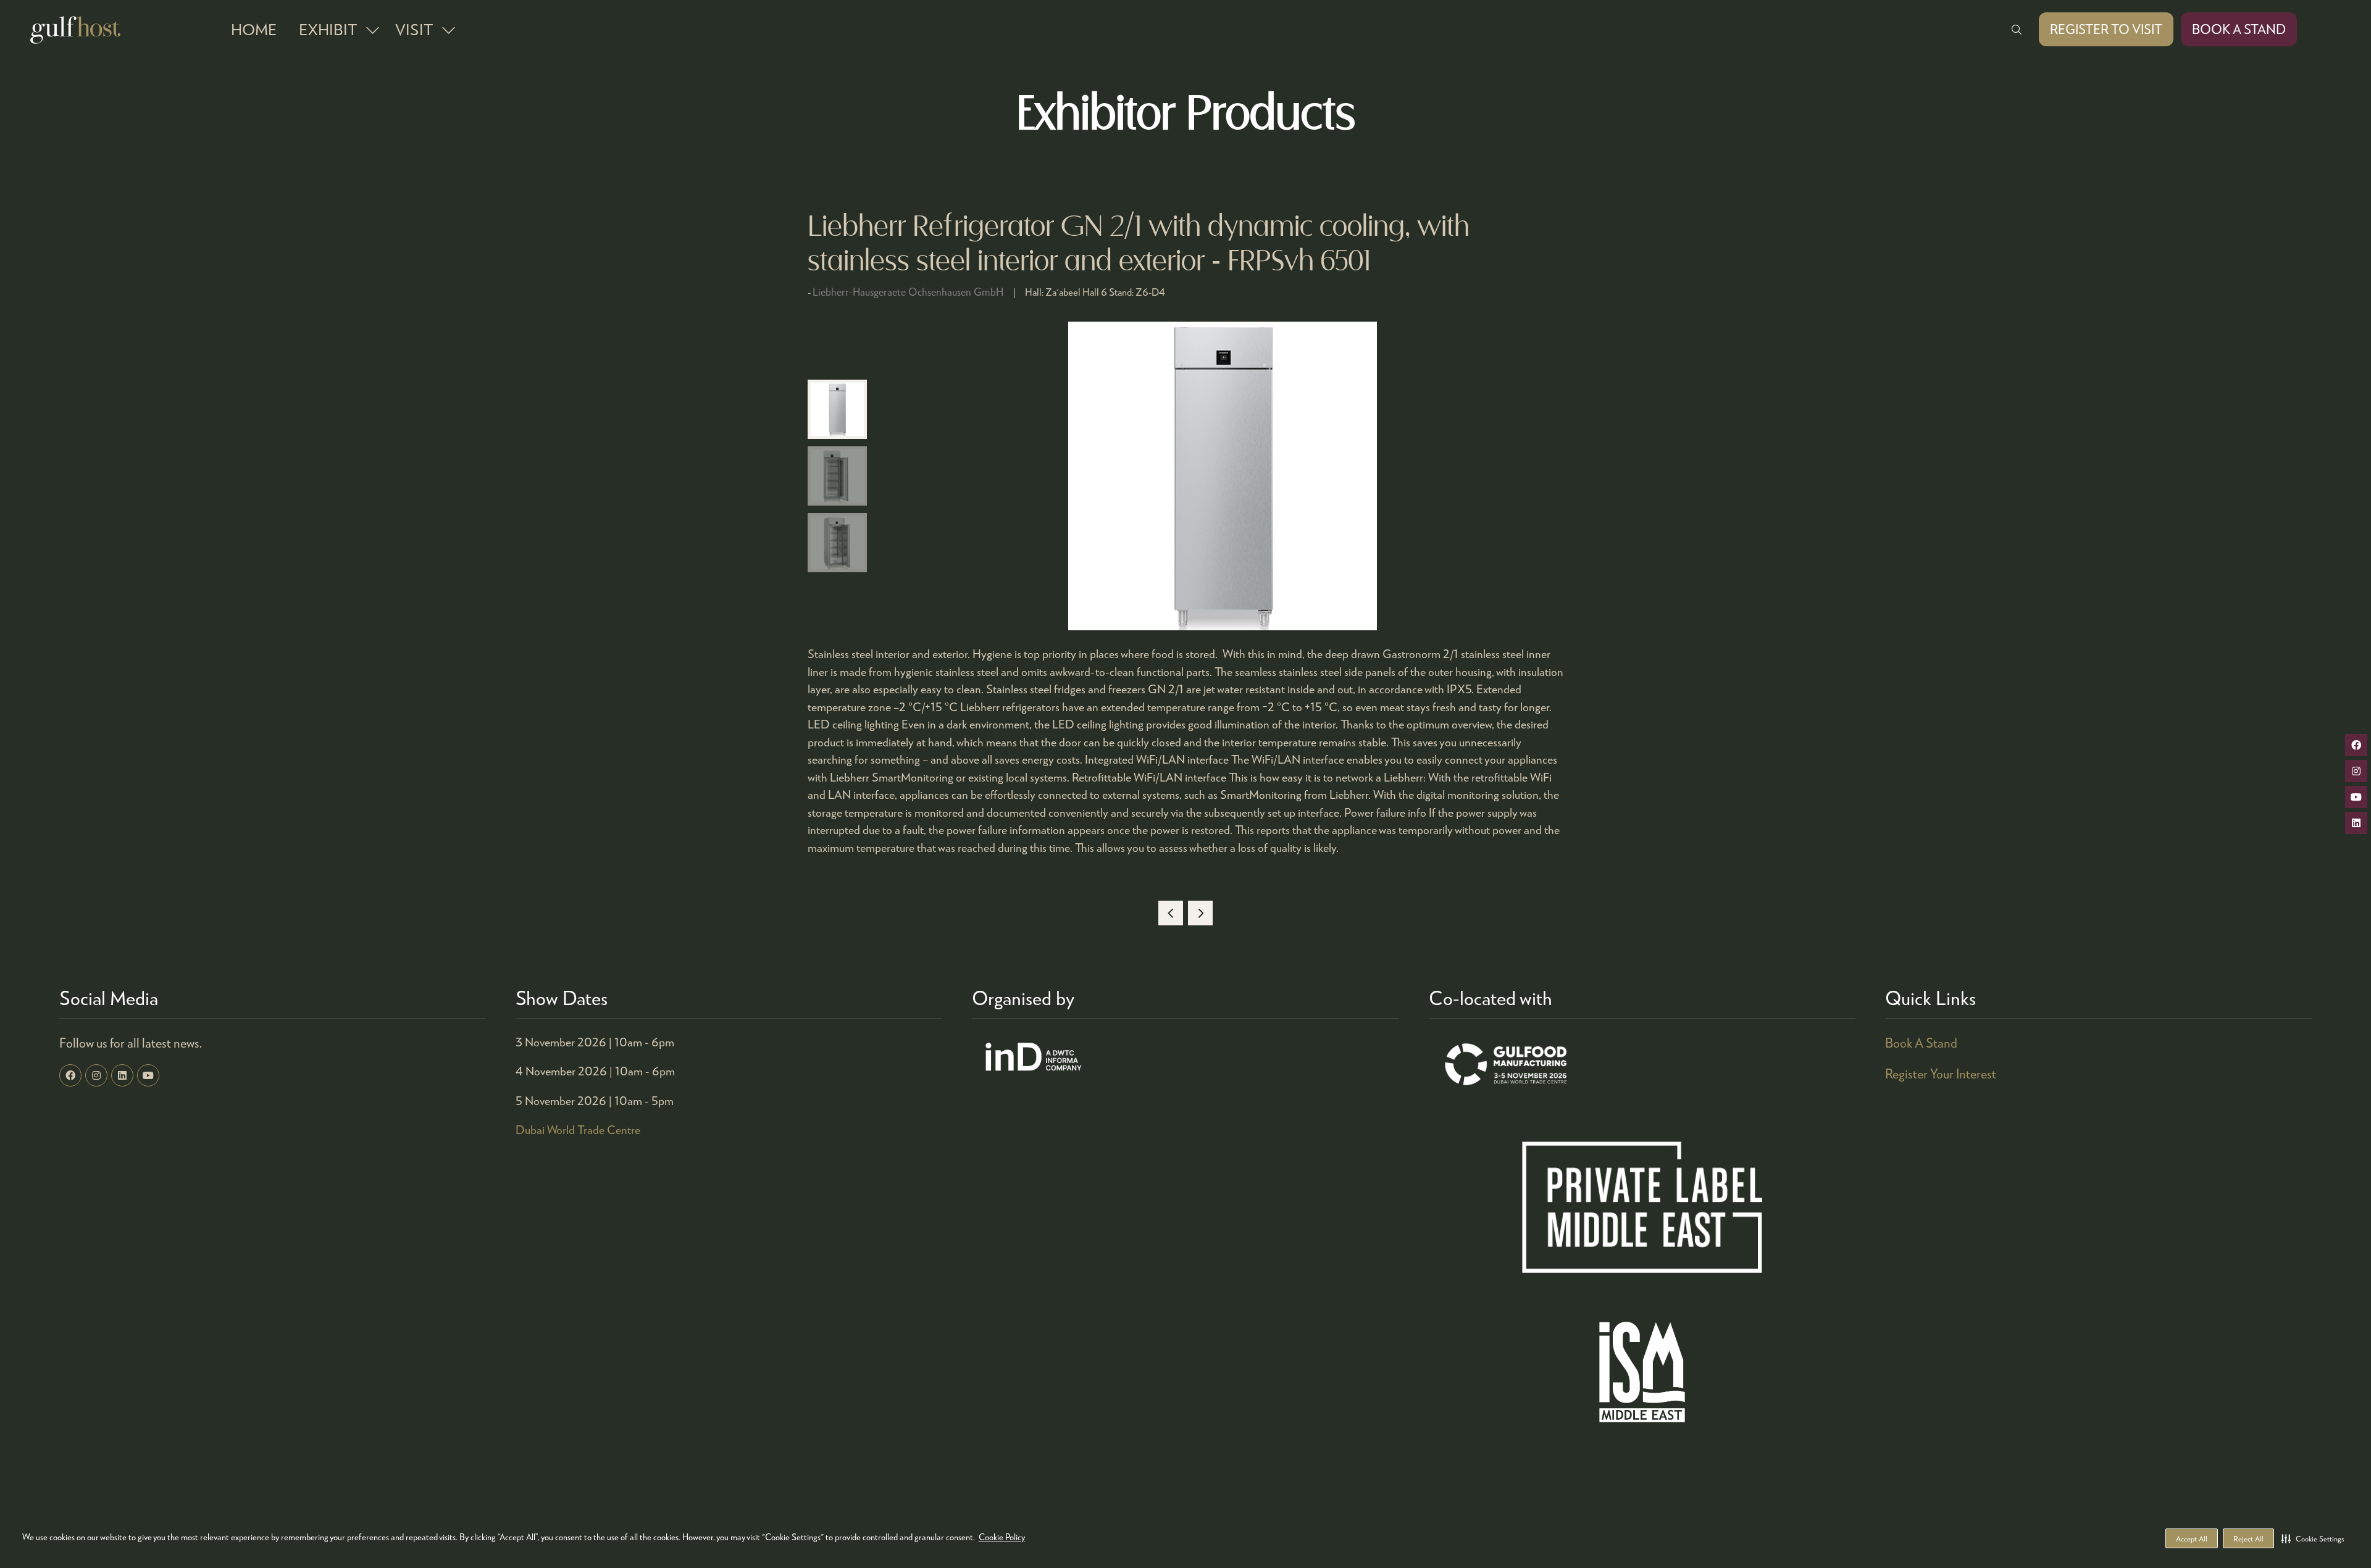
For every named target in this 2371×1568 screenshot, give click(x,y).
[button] (2313, 1538)
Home (254, 29)
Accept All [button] (2192, 1539)
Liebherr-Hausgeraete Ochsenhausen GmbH (908, 292)
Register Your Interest (1941, 1074)
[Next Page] (1200, 913)
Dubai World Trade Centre (578, 1129)
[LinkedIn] (122, 1075)
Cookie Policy (1002, 1537)
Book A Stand (1921, 1043)
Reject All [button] (2248, 1539)
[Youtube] (148, 1075)
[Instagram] (96, 1075)
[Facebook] (70, 1075)
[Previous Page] (1171, 913)
